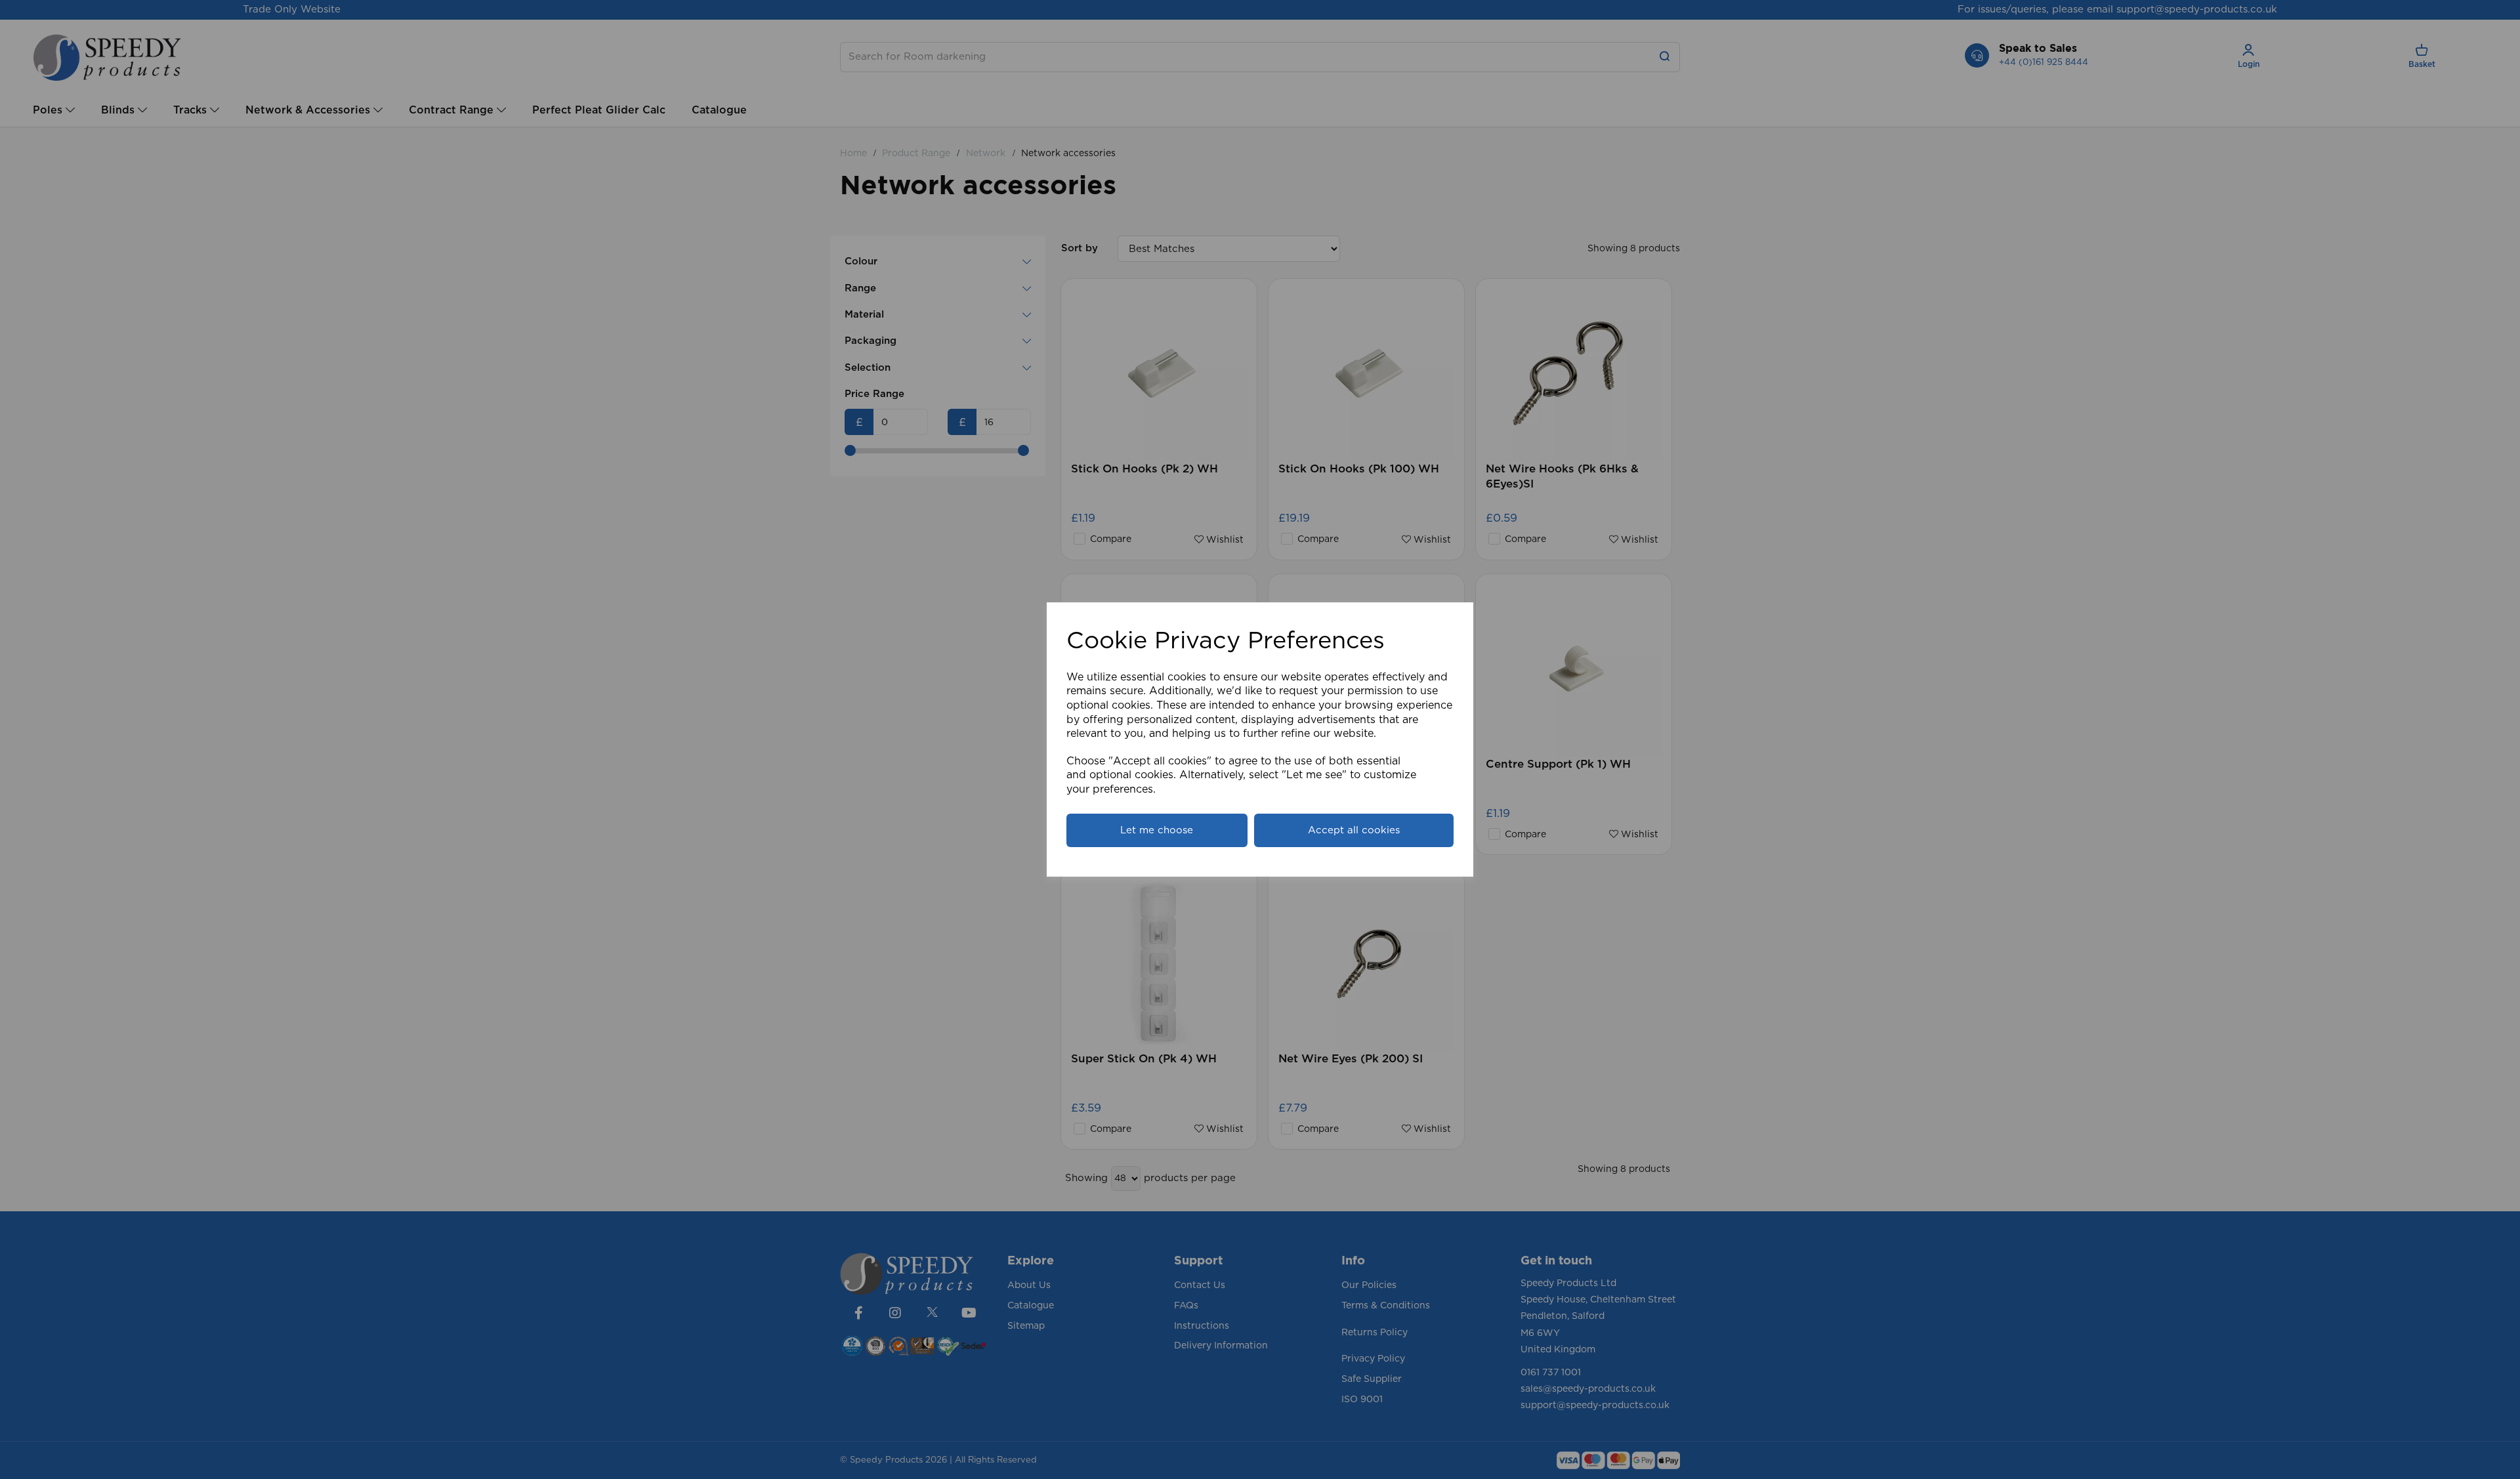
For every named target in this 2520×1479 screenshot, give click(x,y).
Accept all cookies (1354, 830)
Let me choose (1157, 830)
